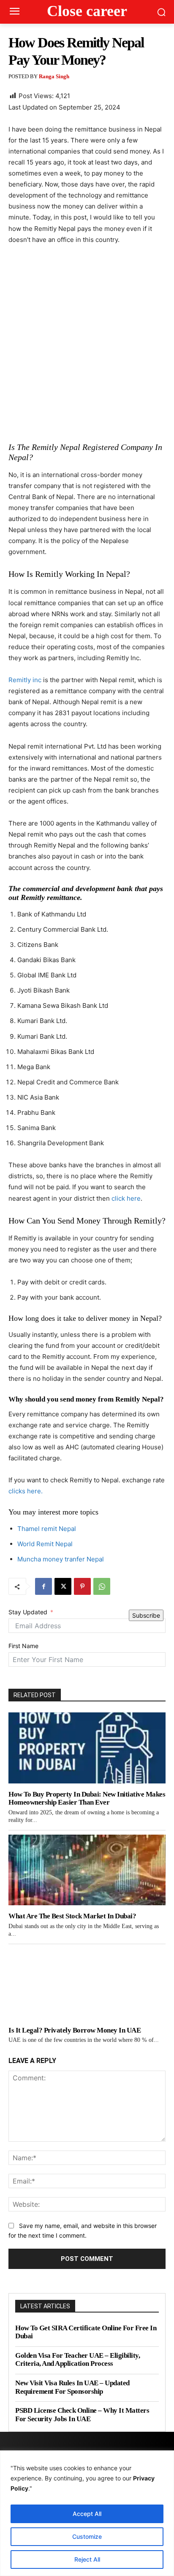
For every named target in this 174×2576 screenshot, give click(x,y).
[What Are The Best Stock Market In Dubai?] (87, 1870)
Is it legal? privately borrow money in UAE (75, 2030)
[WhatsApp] (102, 1586)
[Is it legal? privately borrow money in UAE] (87, 1984)
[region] (87, 2513)
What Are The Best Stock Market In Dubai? (72, 1916)
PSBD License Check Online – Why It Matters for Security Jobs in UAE (82, 2415)
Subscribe (146, 1615)
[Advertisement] (87, 343)
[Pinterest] (82, 1586)
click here (125, 1198)
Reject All (87, 2559)
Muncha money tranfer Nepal (61, 1559)
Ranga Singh (54, 76)
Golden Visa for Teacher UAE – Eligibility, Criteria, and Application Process (77, 2360)
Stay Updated (28, 1612)
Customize (87, 2536)
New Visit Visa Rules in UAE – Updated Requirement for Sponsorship (72, 2387)
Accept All (87, 2514)
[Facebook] (43, 1586)
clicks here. (26, 1491)
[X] (63, 1586)
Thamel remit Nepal (47, 1529)
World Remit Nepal (45, 1544)
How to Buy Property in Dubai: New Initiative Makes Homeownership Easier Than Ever (87, 1798)
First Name (23, 1646)
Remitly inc (25, 680)
